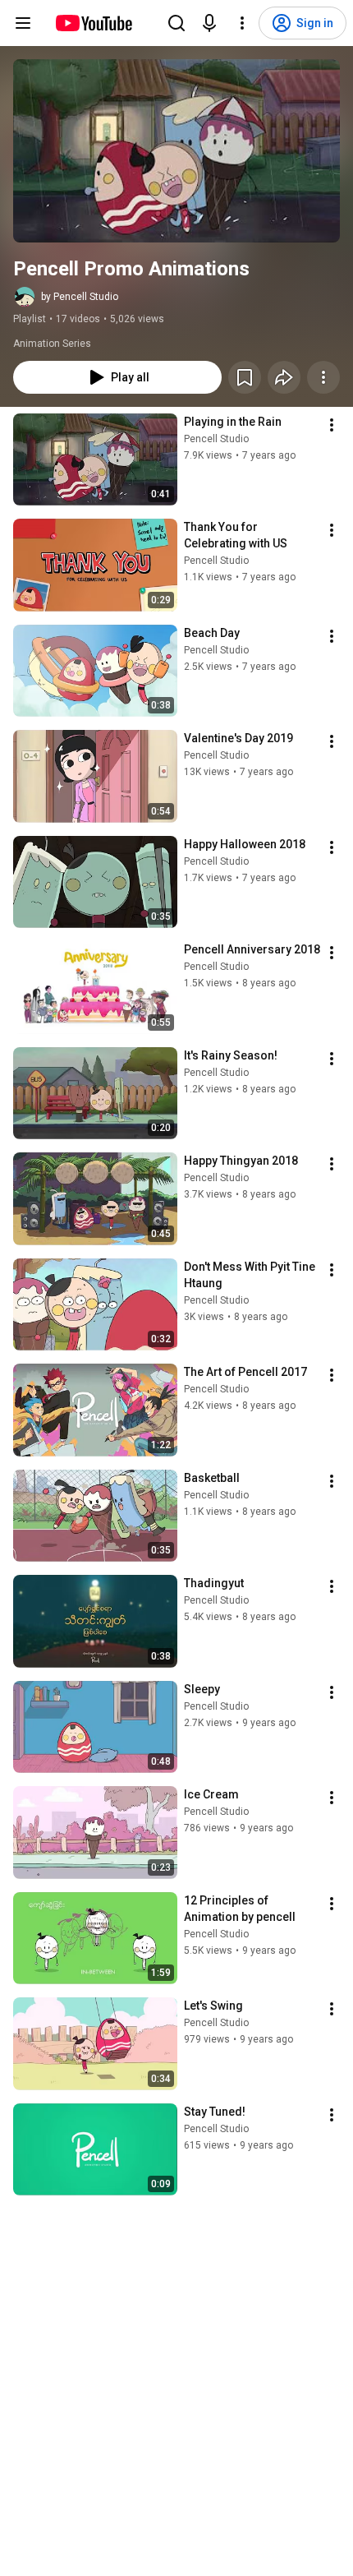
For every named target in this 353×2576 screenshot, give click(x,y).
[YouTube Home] (93, 23)
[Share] (284, 377)
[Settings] (242, 23)
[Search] (176, 23)
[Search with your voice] (209, 23)
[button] (176, 151)
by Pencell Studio (80, 297)
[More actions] (323, 377)
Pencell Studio (216, 439)
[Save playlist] (245, 377)
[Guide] (23, 23)
